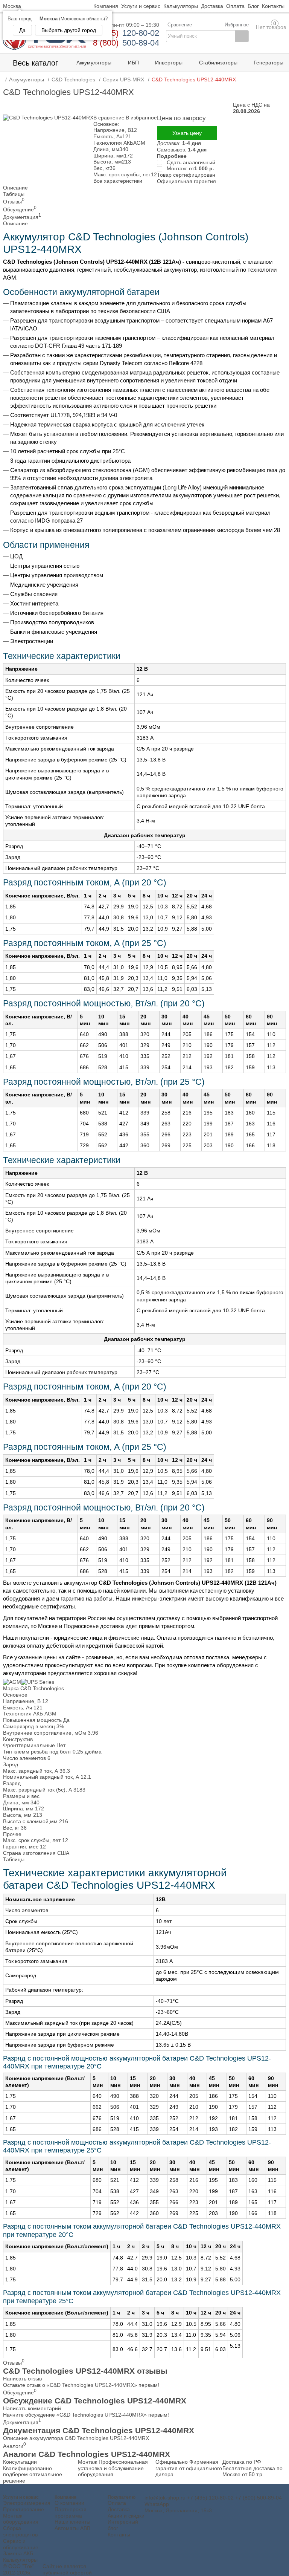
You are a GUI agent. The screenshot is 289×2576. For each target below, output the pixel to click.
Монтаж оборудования (21, 2519)
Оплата (117, 2503)
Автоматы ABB (72, 2528)
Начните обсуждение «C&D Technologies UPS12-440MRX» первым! (86, 2415)
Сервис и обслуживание (21, 2544)
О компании (69, 2503)
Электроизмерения (27, 2503)
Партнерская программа (71, 2513)
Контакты (119, 2535)
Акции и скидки (126, 2516)
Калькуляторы (20, 2560)
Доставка (119, 2509)
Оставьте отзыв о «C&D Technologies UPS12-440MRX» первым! (81, 2385)
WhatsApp (157, 2504)
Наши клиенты (72, 2522)
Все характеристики (118, 181)
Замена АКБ (18, 2553)
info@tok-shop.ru (165, 2498)
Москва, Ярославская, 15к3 (178, 2510)
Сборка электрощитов (20, 2531)
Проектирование (24, 2509)
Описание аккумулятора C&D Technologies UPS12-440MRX (76, 2438)
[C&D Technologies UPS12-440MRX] (48, 118)
